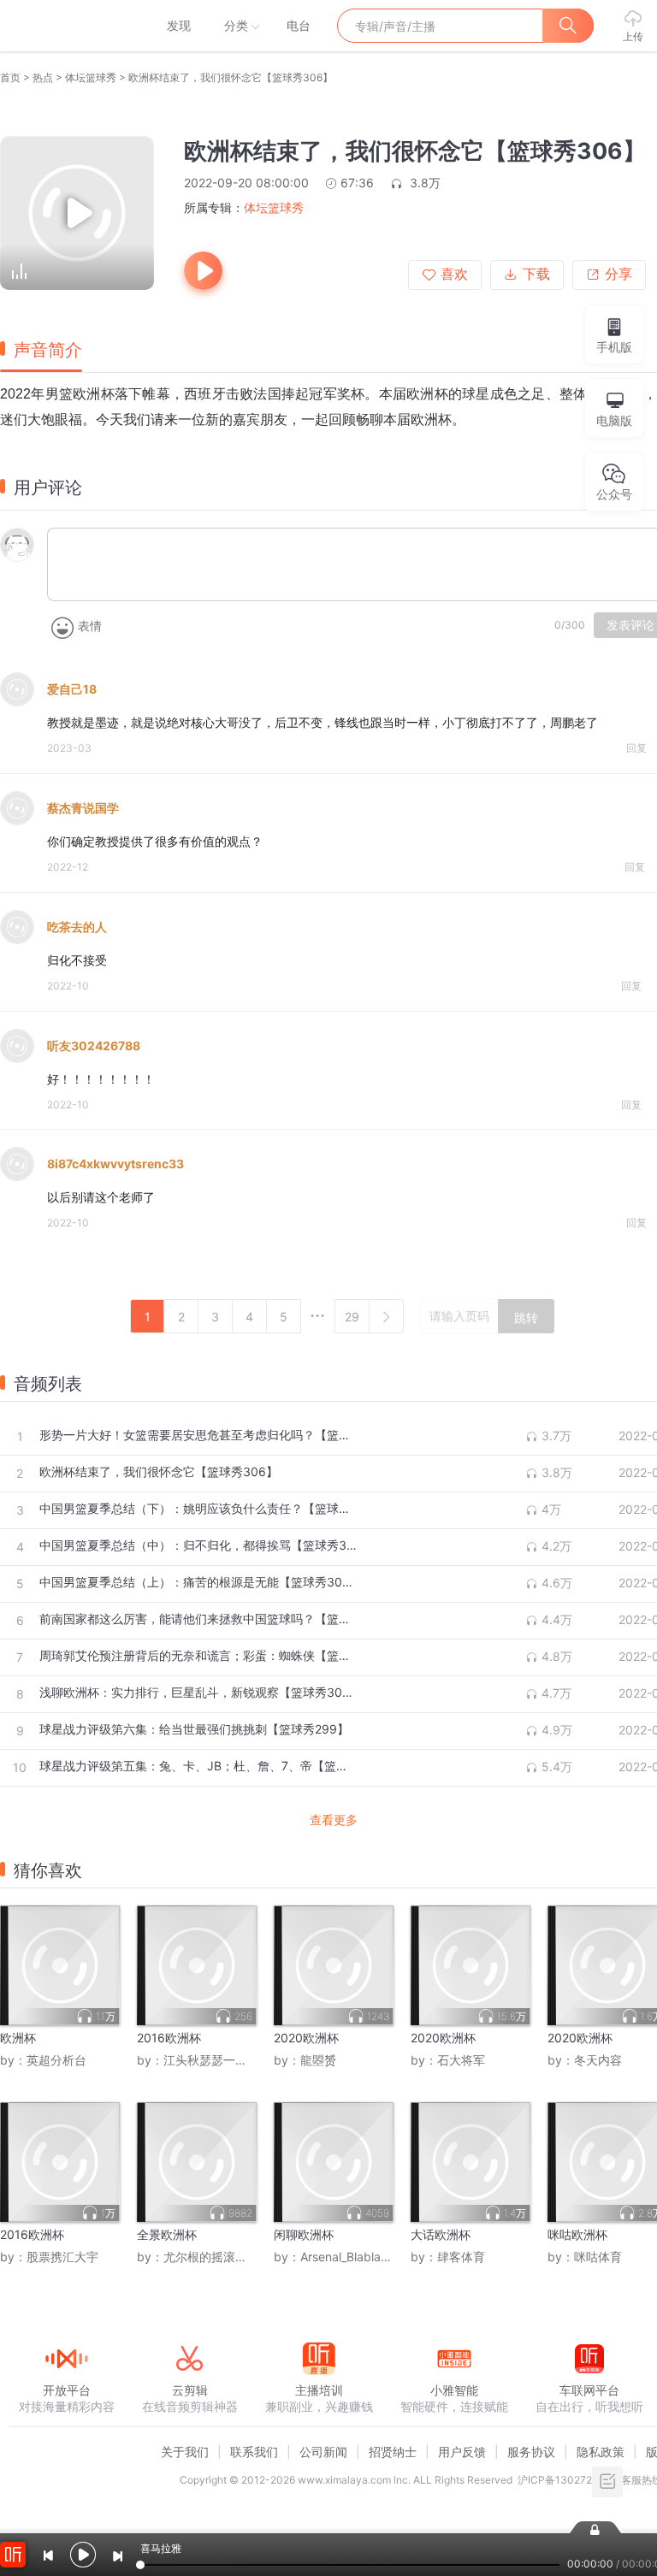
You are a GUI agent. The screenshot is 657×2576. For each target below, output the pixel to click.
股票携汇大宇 (62, 2257)
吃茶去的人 (77, 927)
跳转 (526, 1318)
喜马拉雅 (66, 26)
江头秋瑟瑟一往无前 (217, 2060)
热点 (43, 77)
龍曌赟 (318, 2060)
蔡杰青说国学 (83, 808)
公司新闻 (323, 2452)
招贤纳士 (393, 2452)
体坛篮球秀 (91, 77)
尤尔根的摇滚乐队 (211, 2257)
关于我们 (185, 2452)
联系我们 (254, 2452)
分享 (619, 274)
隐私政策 (601, 2452)
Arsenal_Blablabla (349, 2257)
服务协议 (531, 2452)
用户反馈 (462, 2452)
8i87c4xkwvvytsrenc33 (115, 1164)
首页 (10, 77)
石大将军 (461, 2060)
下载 (536, 274)
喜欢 (454, 274)
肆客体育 (461, 2257)
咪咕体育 (598, 2257)
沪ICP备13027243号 (567, 2480)
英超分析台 (56, 2060)
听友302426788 (94, 1046)
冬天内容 (598, 2060)
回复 (636, 748)
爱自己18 (72, 689)
